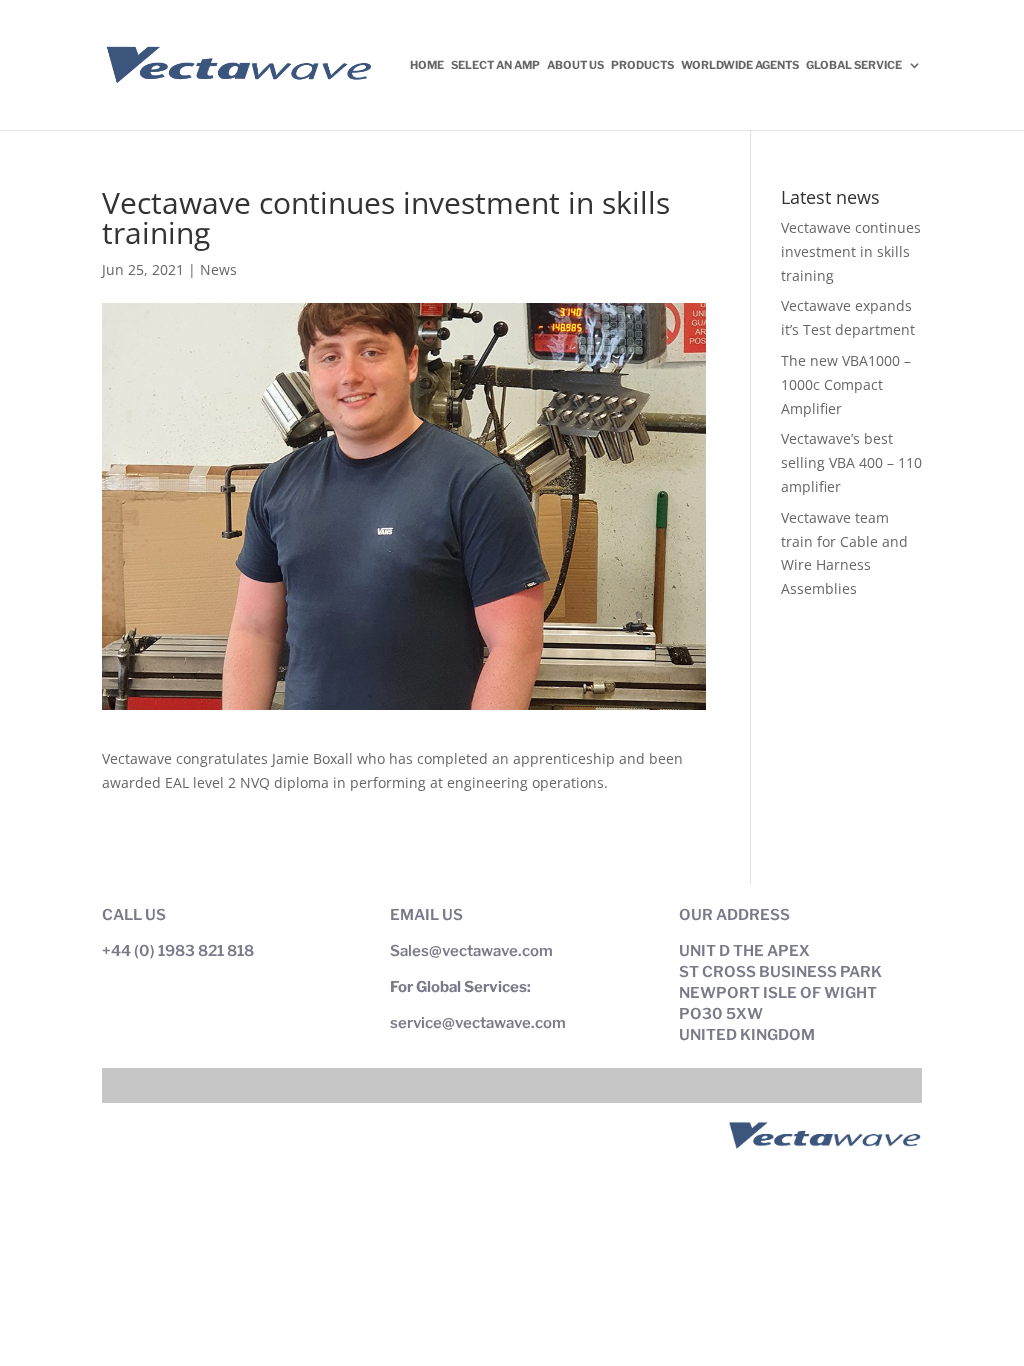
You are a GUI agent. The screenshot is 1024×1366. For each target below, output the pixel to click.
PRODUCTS (642, 65)
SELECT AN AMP (495, 65)
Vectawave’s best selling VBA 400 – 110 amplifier (851, 462)
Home (427, 65)
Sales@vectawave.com (471, 951)
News (218, 269)
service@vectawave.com (478, 1023)
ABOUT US (575, 65)
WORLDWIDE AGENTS (740, 65)
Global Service (854, 65)
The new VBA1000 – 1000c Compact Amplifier (846, 384)
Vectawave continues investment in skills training (851, 251)
